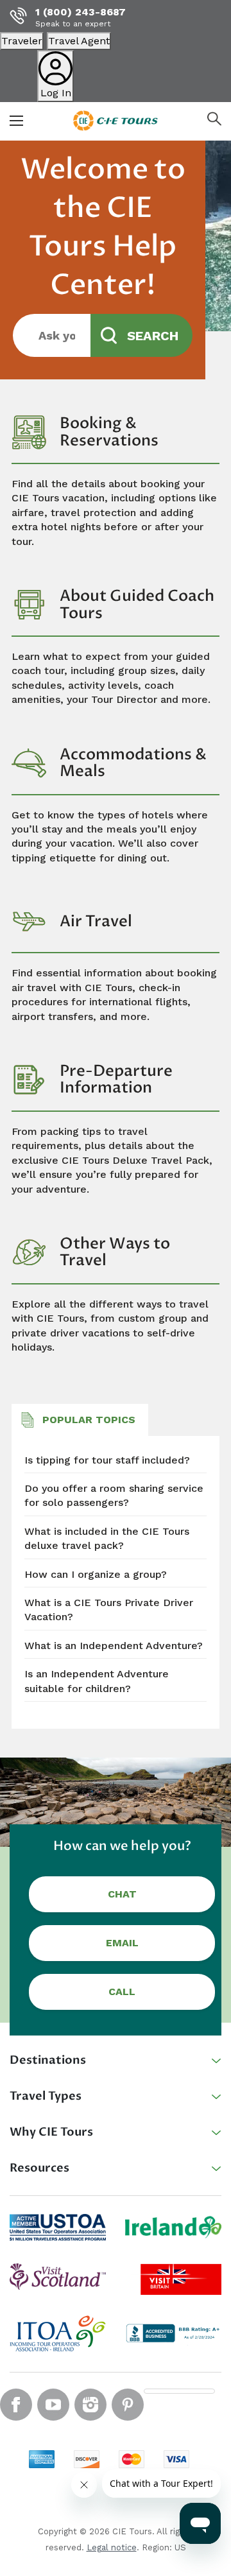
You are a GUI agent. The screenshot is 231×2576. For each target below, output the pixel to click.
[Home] (116, 120)
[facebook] (16, 2405)
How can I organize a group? (96, 1574)
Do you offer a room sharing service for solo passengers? (114, 1495)
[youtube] (53, 2405)
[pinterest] (128, 2405)
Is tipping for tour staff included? (107, 1460)
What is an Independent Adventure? (114, 1646)
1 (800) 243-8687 (81, 12)
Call (122, 1992)
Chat (122, 1894)
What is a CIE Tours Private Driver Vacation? (109, 1610)
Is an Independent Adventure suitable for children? (97, 1681)
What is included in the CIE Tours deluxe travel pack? (107, 1538)
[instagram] (90, 2405)
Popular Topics (89, 1420)
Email (122, 1943)
